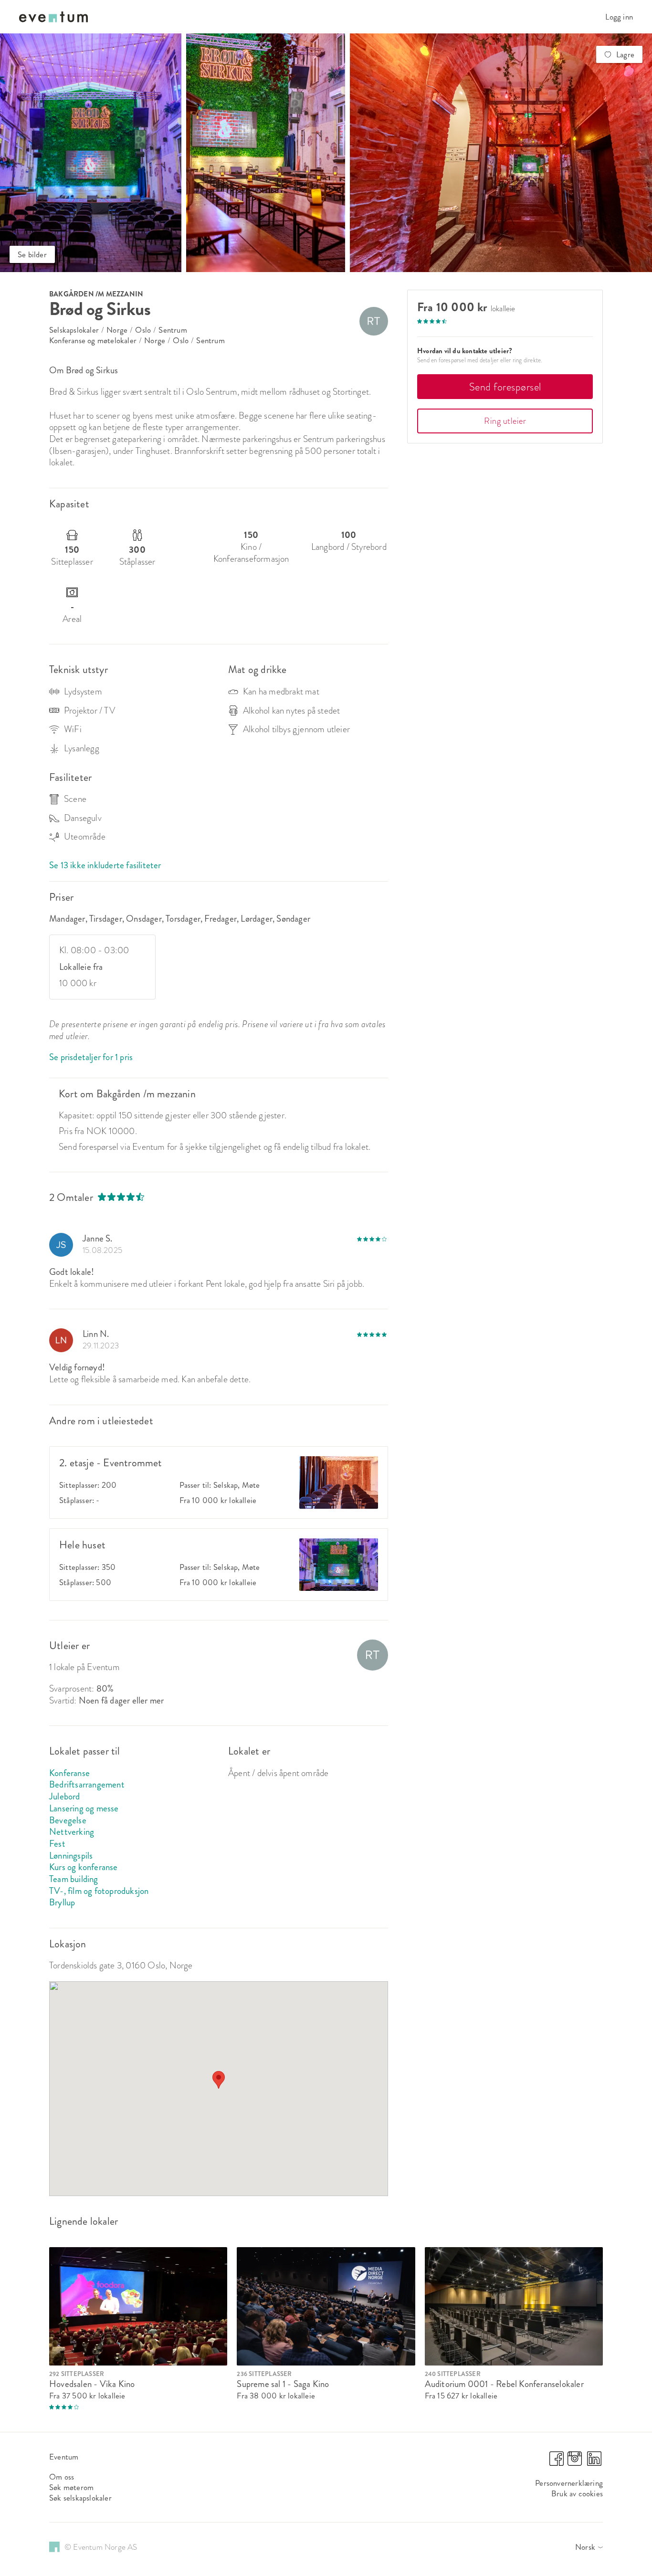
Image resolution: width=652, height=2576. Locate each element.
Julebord (65, 1796)
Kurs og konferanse (84, 1867)
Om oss (62, 2477)
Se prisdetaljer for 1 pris (91, 1057)
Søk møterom (71, 2487)
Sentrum (173, 330)
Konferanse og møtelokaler (93, 340)
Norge (117, 330)
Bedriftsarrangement (87, 1784)
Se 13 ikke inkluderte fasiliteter (105, 865)
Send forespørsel (505, 387)
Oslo (143, 330)
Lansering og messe (84, 1808)
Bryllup (62, 1902)
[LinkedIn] (594, 2463)
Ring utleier (505, 421)
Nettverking (72, 1832)
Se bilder (32, 254)
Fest (57, 1844)
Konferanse (69, 1773)
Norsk (585, 2547)
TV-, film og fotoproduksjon (99, 1891)
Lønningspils (71, 1856)
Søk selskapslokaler (80, 2498)
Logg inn (619, 17)
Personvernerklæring (569, 2483)
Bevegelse (68, 1820)
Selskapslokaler (74, 330)
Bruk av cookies (577, 2493)
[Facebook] (557, 2463)
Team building (74, 1879)
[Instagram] (575, 2463)
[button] (219, 2080)
